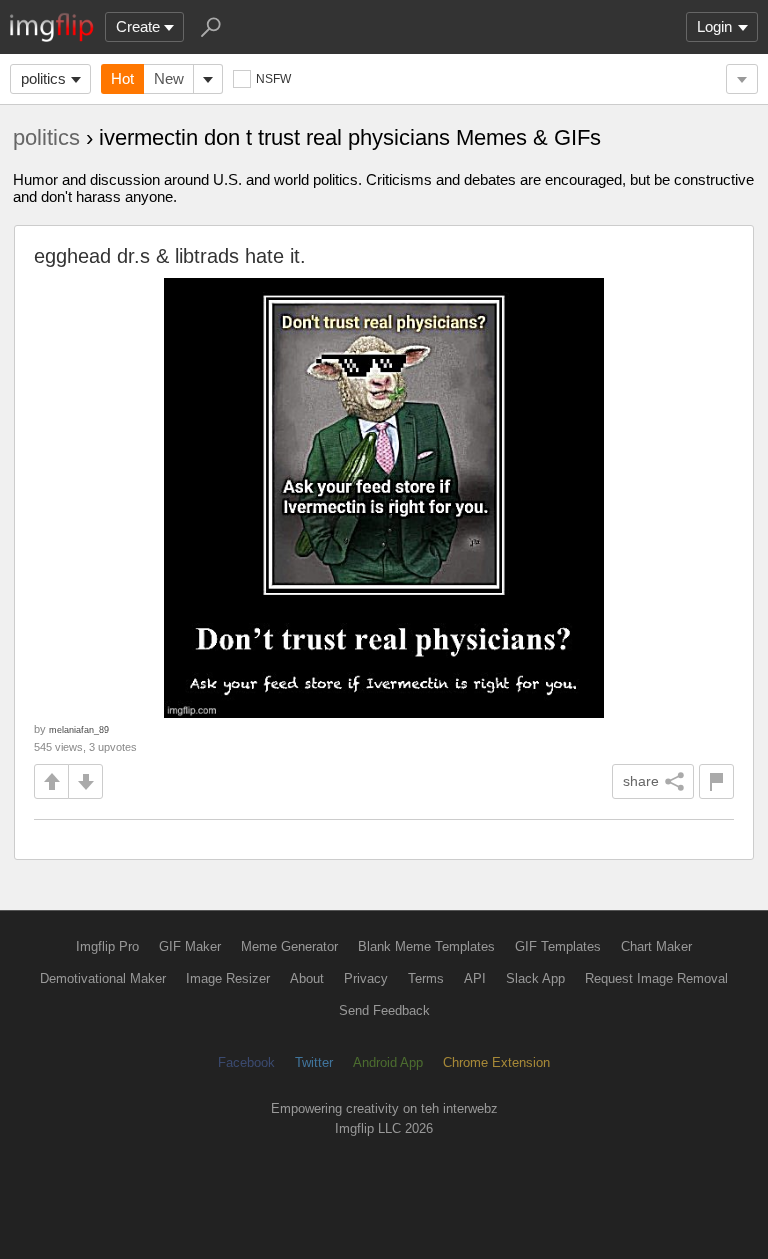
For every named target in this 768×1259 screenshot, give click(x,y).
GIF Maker (190, 946)
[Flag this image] (716, 781)
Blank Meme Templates (426, 946)
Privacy (366, 978)
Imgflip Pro (107, 946)
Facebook (246, 1062)
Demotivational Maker (103, 978)
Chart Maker (656, 946)
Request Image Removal (656, 978)
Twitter (314, 1062)
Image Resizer (228, 978)
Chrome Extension (496, 1062)
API (475, 978)
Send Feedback (384, 1010)
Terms (426, 978)
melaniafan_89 (79, 729)
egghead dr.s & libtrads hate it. (170, 256)
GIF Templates (558, 946)
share (641, 781)
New (169, 78)
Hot (122, 78)
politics (43, 78)
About (307, 978)
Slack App (535, 978)
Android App (388, 1062)
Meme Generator (289, 946)
